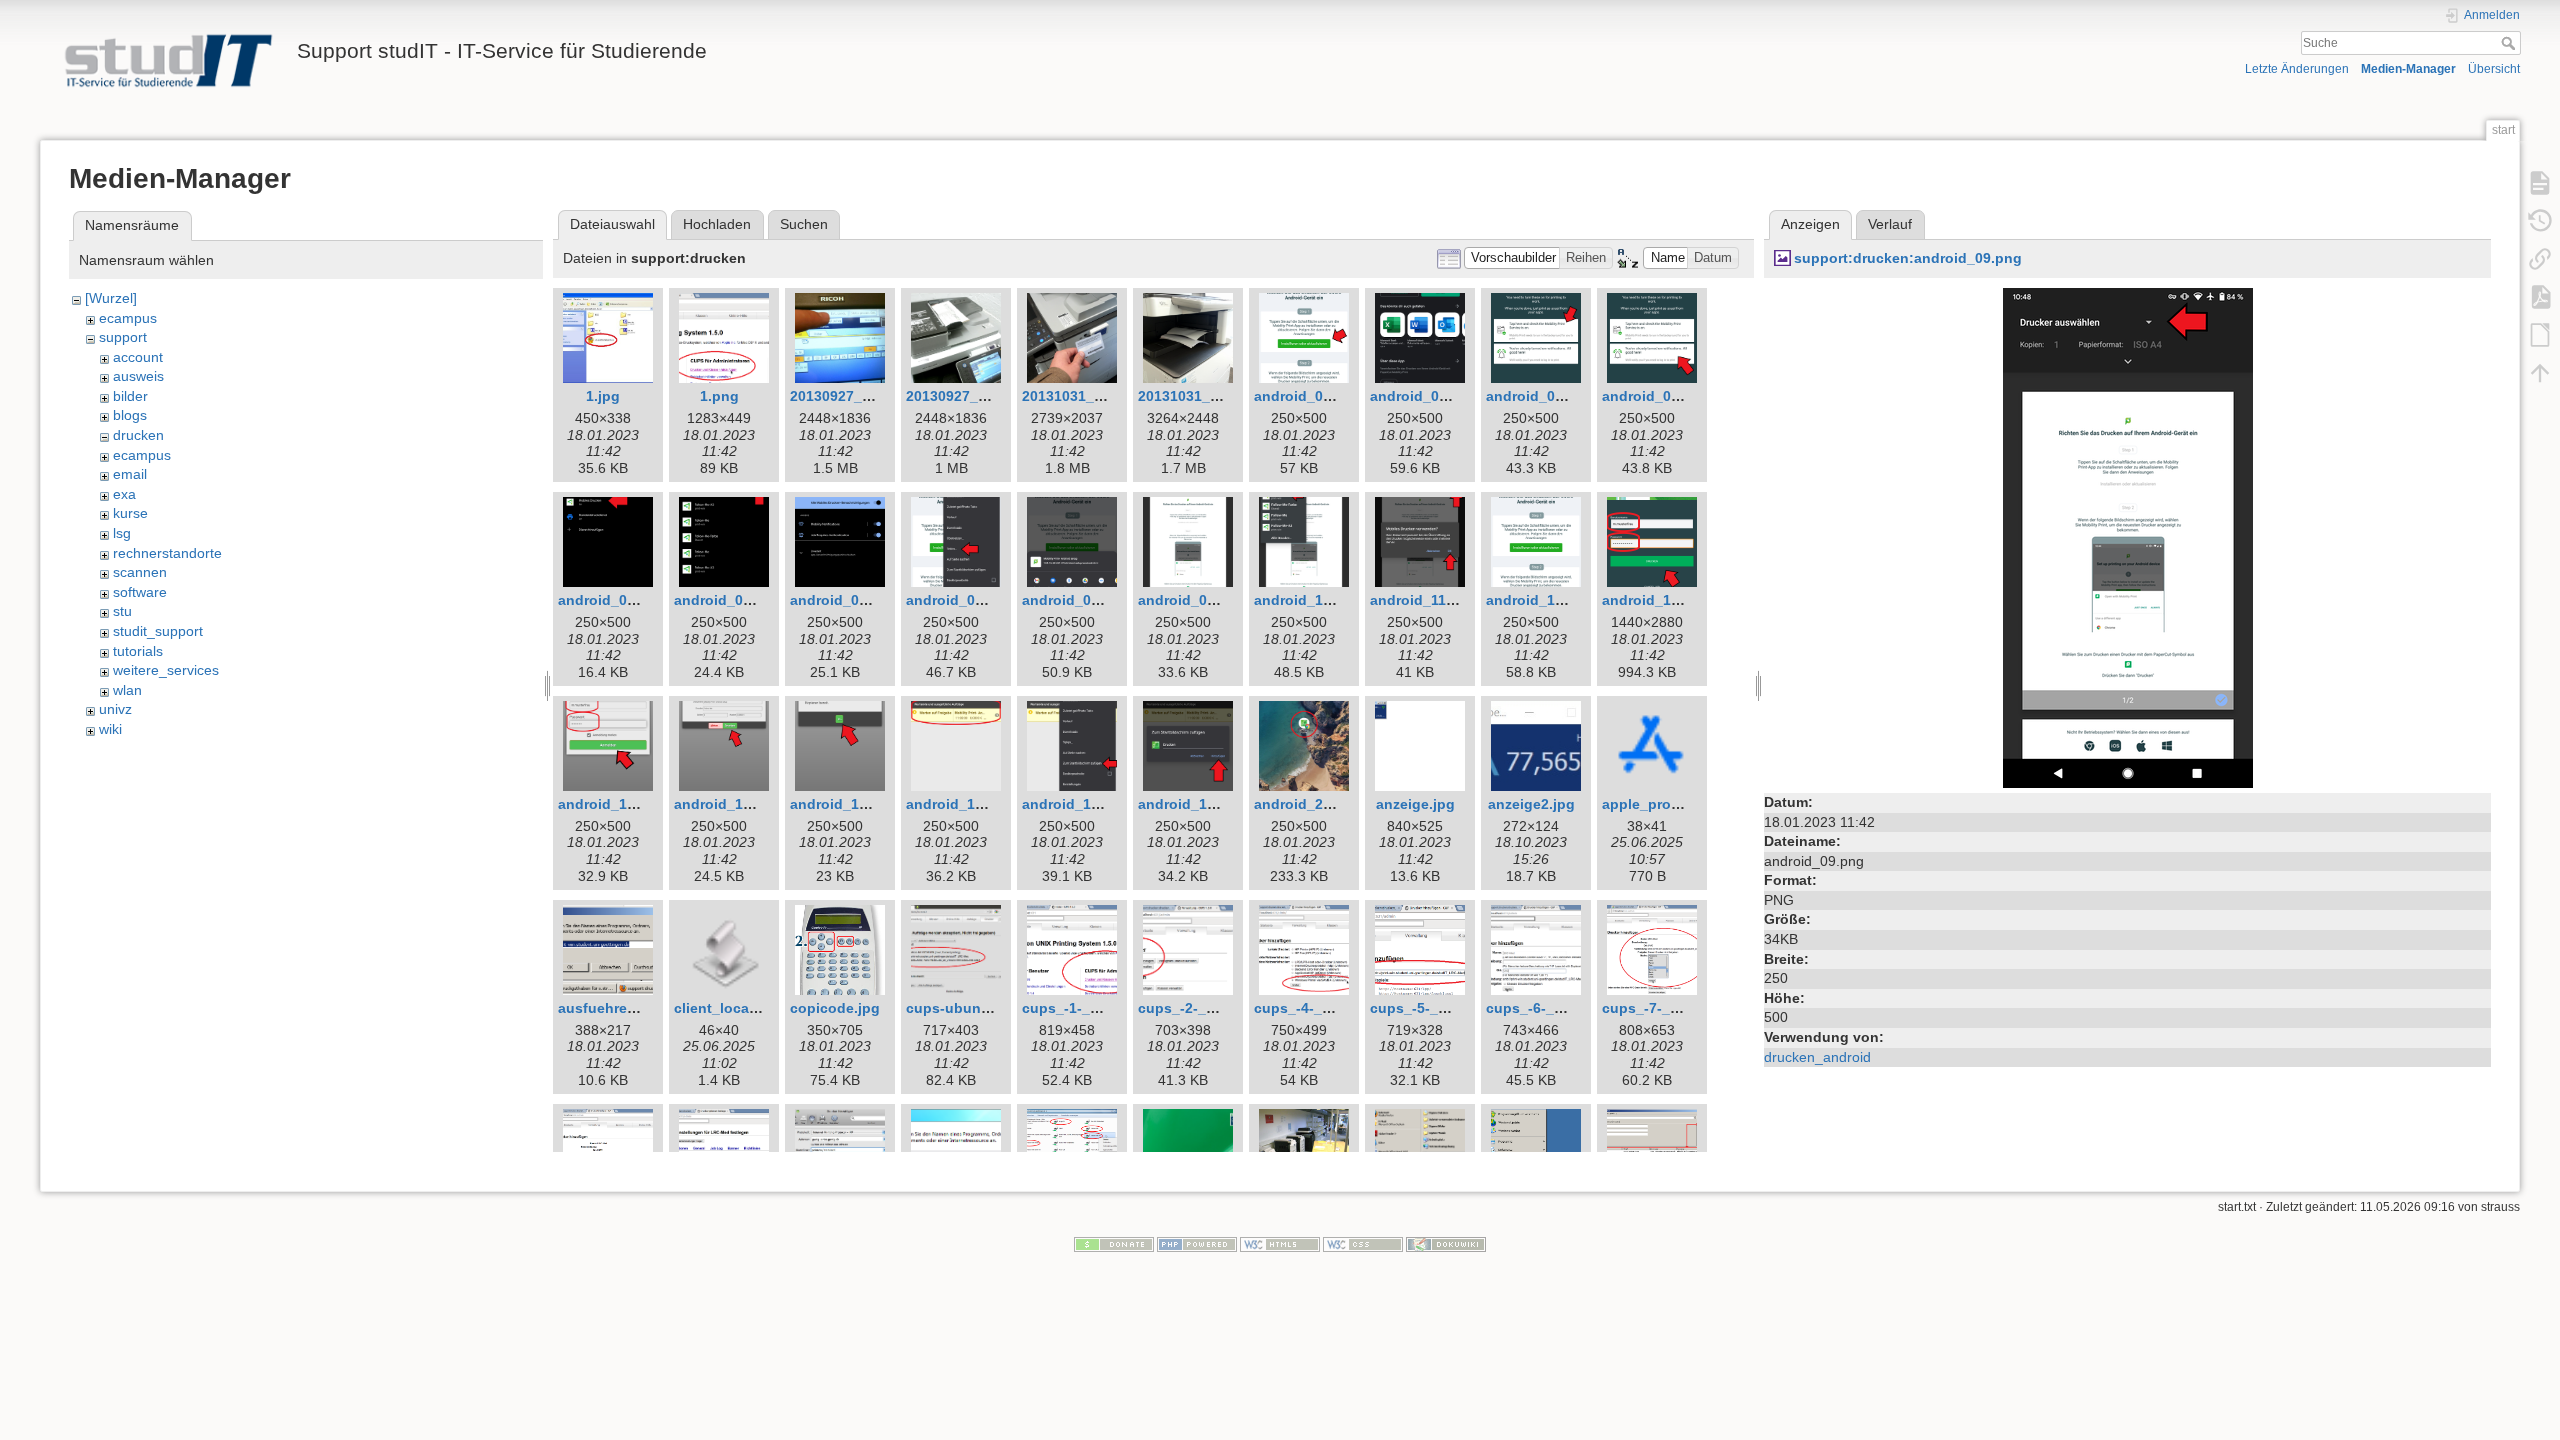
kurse (130, 513)
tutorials (138, 651)
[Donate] (1114, 1244)
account (138, 357)
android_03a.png (1660, 396)
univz (115, 709)
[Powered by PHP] (1197, 1244)
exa (124, 494)
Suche (2510, 43)
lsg (122, 533)
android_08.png (1076, 600)
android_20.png (1308, 804)
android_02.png (1424, 396)
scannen (140, 572)
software (140, 592)
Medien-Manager (2408, 69)
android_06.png (844, 600)
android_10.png (1308, 600)
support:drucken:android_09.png (1908, 258)
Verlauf (1890, 224)
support (123, 337)
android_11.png (1423, 600)
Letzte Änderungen (2297, 69)
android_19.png (1192, 804)
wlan (127, 690)
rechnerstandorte (167, 553)
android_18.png (1076, 804)
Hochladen (717, 224)
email (130, 474)
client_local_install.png (754, 1008)
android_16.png (844, 804)
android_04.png (612, 600)
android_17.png (960, 804)
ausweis (138, 376)
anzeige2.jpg (1531, 804)
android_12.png (1540, 600)
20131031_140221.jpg (1095, 396)
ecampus (128, 318)
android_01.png (1308, 396)
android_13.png (1656, 600)
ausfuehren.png (612, 1008)
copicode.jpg (835, 1008)
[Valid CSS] (1363, 1244)
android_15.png (728, 804)
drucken (138, 435)
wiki (110, 729)
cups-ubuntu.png (966, 1008)
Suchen (804, 224)
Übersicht (2494, 69)
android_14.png (612, 804)
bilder (130, 396)
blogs (130, 415)
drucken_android (1817, 1057)
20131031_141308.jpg (1211, 396)
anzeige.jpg (1415, 804)
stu (122, 611)
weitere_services (166, 670)
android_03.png (1540, 396)
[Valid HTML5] (1280, 1244)
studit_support (158, 631)
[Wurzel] (111, 298)
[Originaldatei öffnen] (2128, 537)
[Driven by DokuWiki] (1446, 1244)
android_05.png (728, 600)
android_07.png (960, 600)
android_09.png (1192, 600)
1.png (719, 396)
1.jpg (603, 396)
